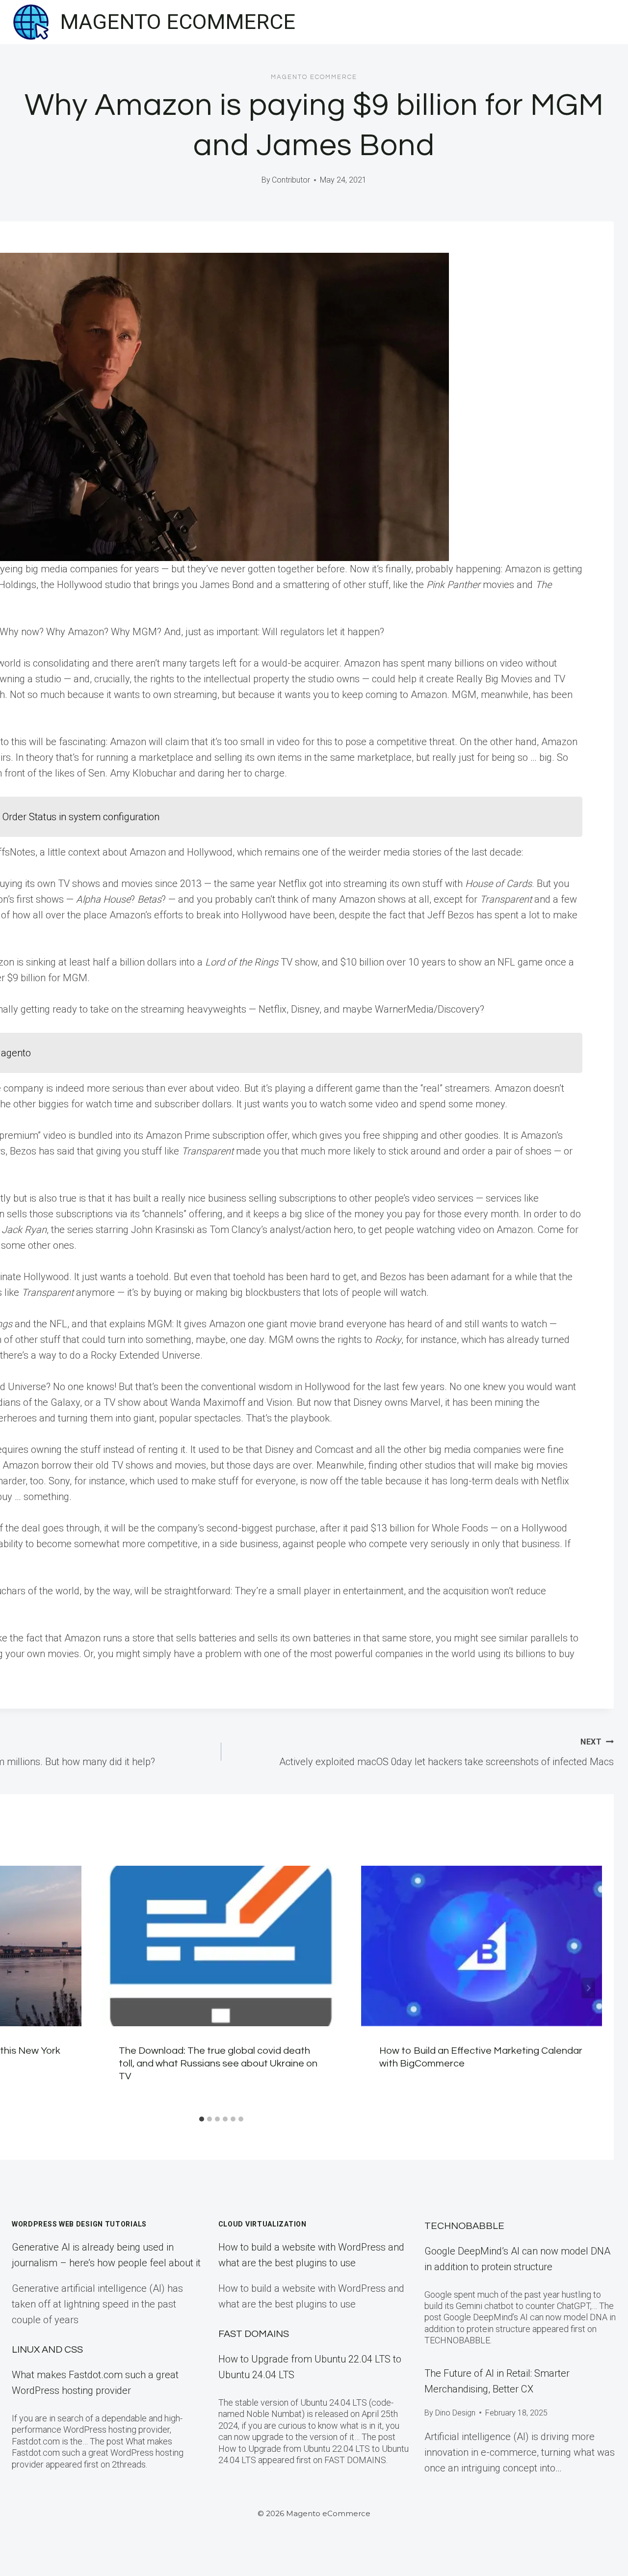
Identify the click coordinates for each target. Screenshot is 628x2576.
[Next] (588, 1988)
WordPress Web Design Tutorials (79, 2224)
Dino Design (455, 2413)
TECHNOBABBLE (464, 2226)
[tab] (202, 2119)
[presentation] (222, 1946)
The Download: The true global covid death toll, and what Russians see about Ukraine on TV (218, 2064)
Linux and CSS (47, 2350)
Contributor (291, 180)
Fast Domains (254, 2334)
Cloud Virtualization (262, 2224)
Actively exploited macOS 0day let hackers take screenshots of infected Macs (446, 1752)
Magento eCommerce (314, 77)
